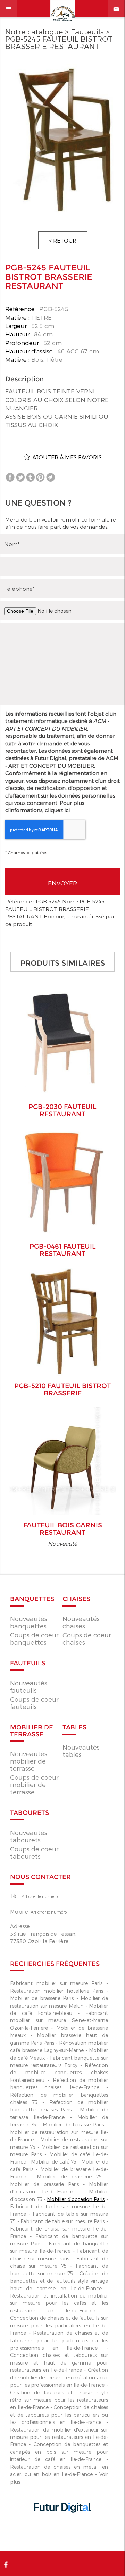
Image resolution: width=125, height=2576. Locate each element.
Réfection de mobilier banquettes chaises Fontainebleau (59, 2073)
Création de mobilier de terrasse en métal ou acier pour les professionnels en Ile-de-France (59, 2377)
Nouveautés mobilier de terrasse (29, 1761)
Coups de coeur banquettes (34, 1639)
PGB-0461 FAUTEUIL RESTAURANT (63, 1250)
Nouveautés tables (81, 1751)
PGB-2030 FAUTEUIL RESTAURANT (62, 1110)
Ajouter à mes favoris (67, 457)
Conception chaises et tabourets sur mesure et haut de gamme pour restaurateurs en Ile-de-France (59, 2362)
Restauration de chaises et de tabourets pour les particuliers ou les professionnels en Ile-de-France (59, 2340)
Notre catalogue (34, 31)
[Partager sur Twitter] (20, 477)
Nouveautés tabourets (29, 1836)
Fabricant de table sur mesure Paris (62, 2221)
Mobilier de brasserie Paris (42, 1998)
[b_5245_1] (62, 140)
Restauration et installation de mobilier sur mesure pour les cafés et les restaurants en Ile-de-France (59, 2303)
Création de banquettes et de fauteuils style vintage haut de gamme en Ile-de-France (59, 2281)
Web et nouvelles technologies (62, 2527)
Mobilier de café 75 (54, 2162)
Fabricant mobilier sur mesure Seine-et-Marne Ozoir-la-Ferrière (59, 2020)
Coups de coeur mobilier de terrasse (34, 1785)
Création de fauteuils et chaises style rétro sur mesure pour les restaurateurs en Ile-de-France (59, 2400)
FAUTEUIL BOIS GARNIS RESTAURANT (63, 1529)
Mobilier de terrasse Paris (73, 2124)
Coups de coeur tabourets (34, 1852)
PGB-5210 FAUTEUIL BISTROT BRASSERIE (62, 1390)
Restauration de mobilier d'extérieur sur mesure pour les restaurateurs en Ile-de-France (59, 2437)
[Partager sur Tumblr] (30, 477)
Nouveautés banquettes (29, 1622)
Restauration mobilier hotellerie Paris (56, 1991)
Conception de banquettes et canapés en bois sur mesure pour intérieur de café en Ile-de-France (59, 2452)
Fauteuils (87, 31)
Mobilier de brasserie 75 (69, 2177)
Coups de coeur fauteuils (34, 1703)
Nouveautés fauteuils (29, 1686)
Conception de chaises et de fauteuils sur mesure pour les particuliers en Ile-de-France (59, 2325)
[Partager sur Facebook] (10, 477)
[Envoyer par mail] (51, 477)
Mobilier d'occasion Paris (76, 2199)
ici (67, 810)
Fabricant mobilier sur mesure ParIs (56, 1983)
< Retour (63, 240)
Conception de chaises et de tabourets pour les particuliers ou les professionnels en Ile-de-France (59, 2415)
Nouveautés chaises (81, 1622)
